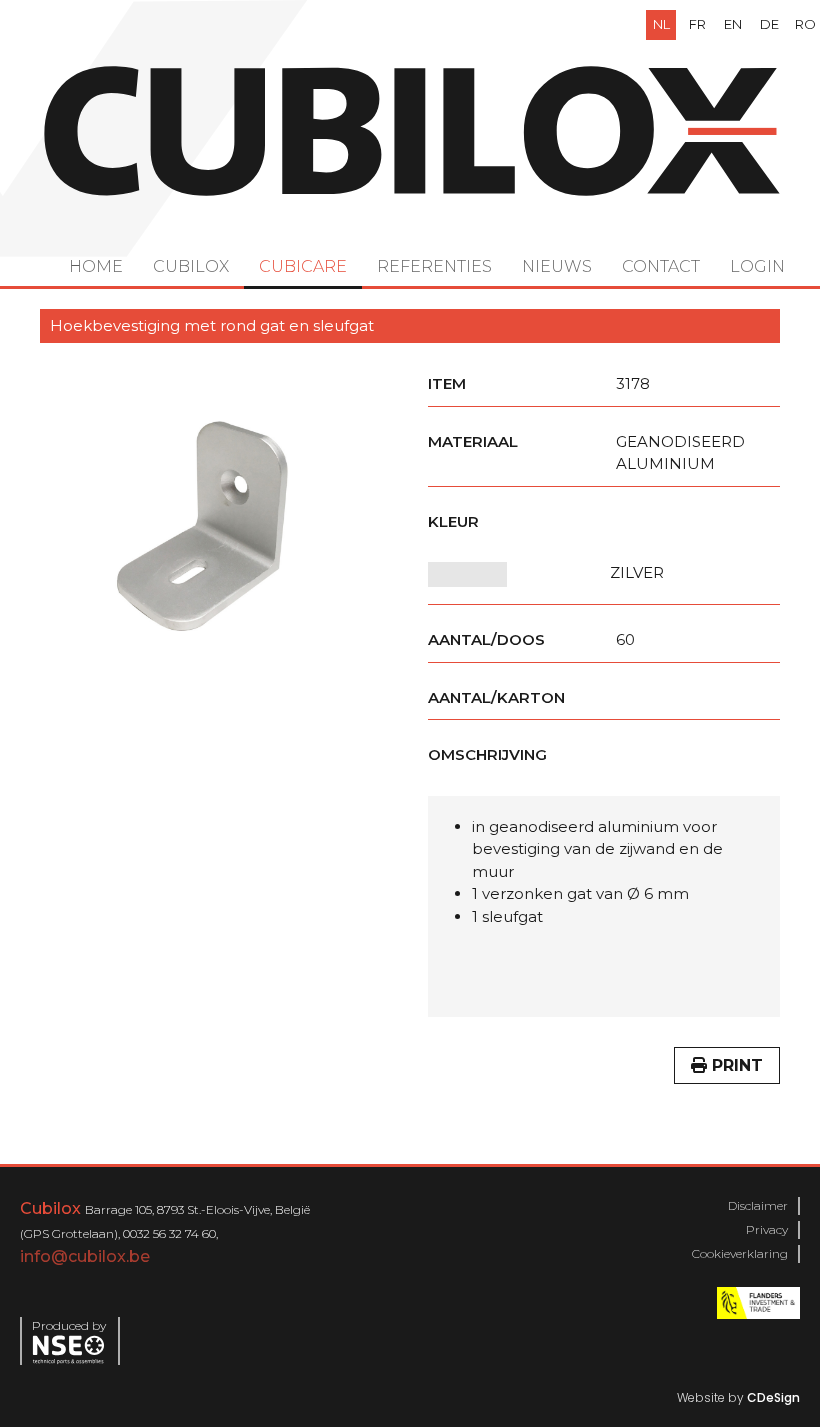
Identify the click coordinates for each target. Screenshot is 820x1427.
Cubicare (303, 266)
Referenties (434, 266)
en (733, 24)
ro (805, 24)
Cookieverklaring (740, 1253)
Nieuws (557, 266)
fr (697, 24)
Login (757, 266)
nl (661, 24)
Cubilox (191, 266)
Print (735, 1065)
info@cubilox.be (85, 1256)
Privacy (767, 1229)
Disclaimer (758, 1205)
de (769, 24)
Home (96, 266)
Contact (661, 266)
